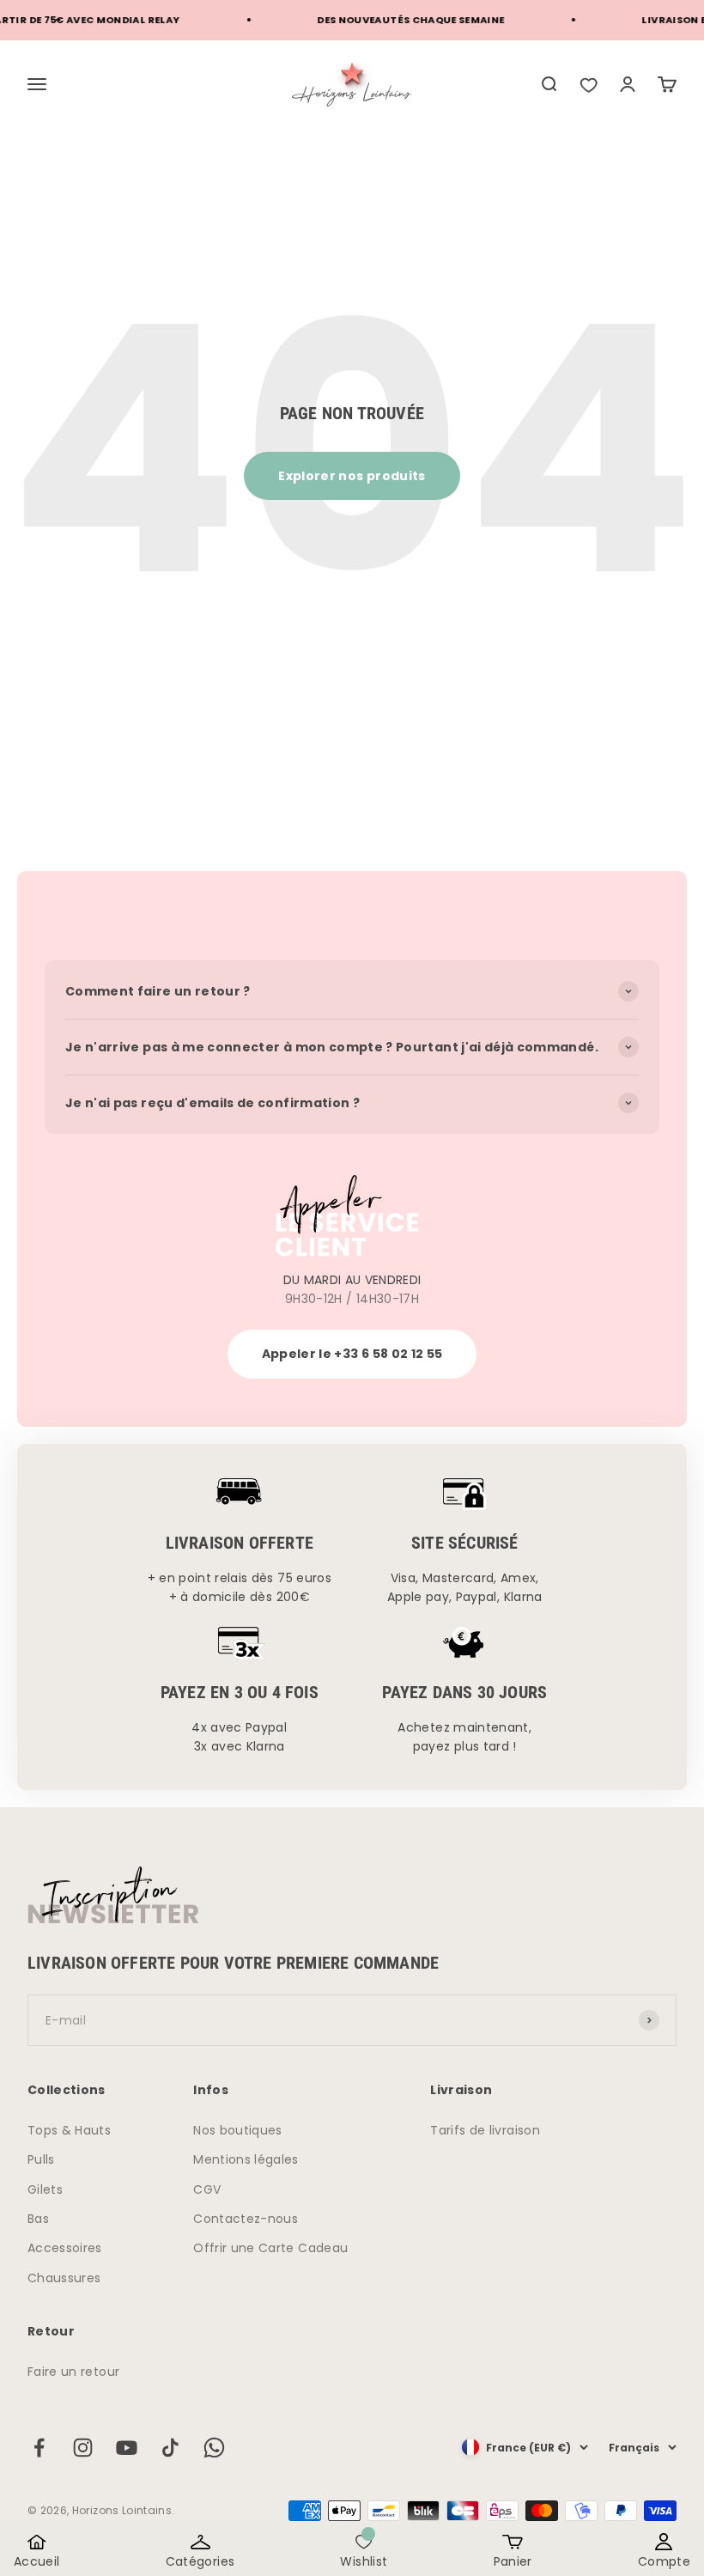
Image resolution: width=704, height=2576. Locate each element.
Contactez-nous (246, 2219)
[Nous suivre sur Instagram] (83, 2448)
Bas (38, 2219)
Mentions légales (246, 2159)
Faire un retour (73, 2372)
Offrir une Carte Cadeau (270, 2248)
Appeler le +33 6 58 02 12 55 (352, 1354)
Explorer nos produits (352, 476)
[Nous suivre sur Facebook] (39, 2448)
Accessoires (65, 2248)
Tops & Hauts (69, 2130)
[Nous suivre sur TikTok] (170, 2448)
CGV (207, 2189)
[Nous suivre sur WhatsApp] (214, 2448)
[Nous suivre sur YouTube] (127, 2448)
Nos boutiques (238, 2130)
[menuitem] (549, 84)
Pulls (41, 2159)
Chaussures (64, 2278)
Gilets (45, 2189)
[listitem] (588, 84)
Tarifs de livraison (485, 2130)
